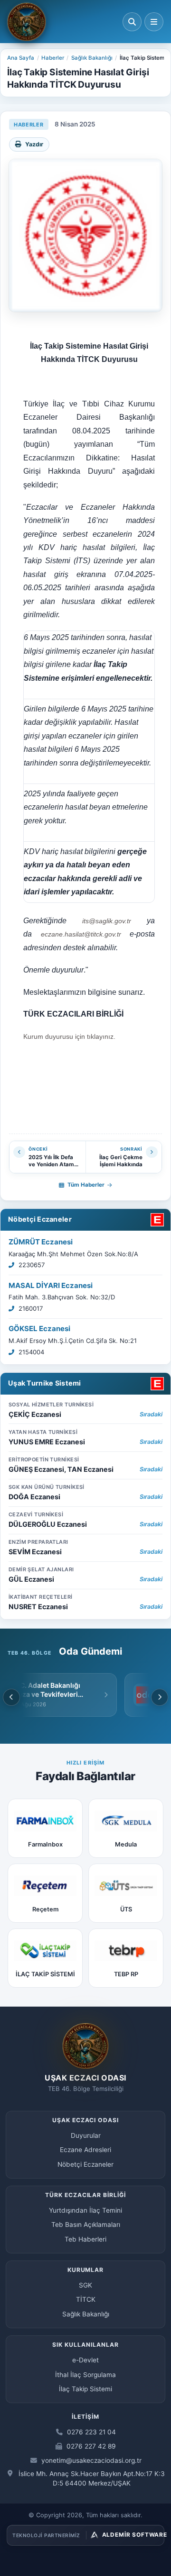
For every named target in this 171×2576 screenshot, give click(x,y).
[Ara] (132, 22)
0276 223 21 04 (90, 2432)
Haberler (53, 58)
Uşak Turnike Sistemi (45, 1383)
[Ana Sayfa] (27, 22)
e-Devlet (85, 2360)
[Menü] (154, 22)
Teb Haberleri (85, 2239)
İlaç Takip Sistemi (85, 2389)
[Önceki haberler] (11, 1697)
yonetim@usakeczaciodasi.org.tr (90, 2460)
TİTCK (86, 2299)
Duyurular (86, 2135)
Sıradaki (151, 1414)
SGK (85, 2285)
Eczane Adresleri (85, 2150)
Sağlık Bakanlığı (92, 58)
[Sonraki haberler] (160, 1697)
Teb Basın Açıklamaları (86, 2225)
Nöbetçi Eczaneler (40, 1219)
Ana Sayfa (21, 58)
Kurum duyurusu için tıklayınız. (69, 1036)
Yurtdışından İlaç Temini (85, 2210)
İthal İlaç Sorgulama (85, 2375)
